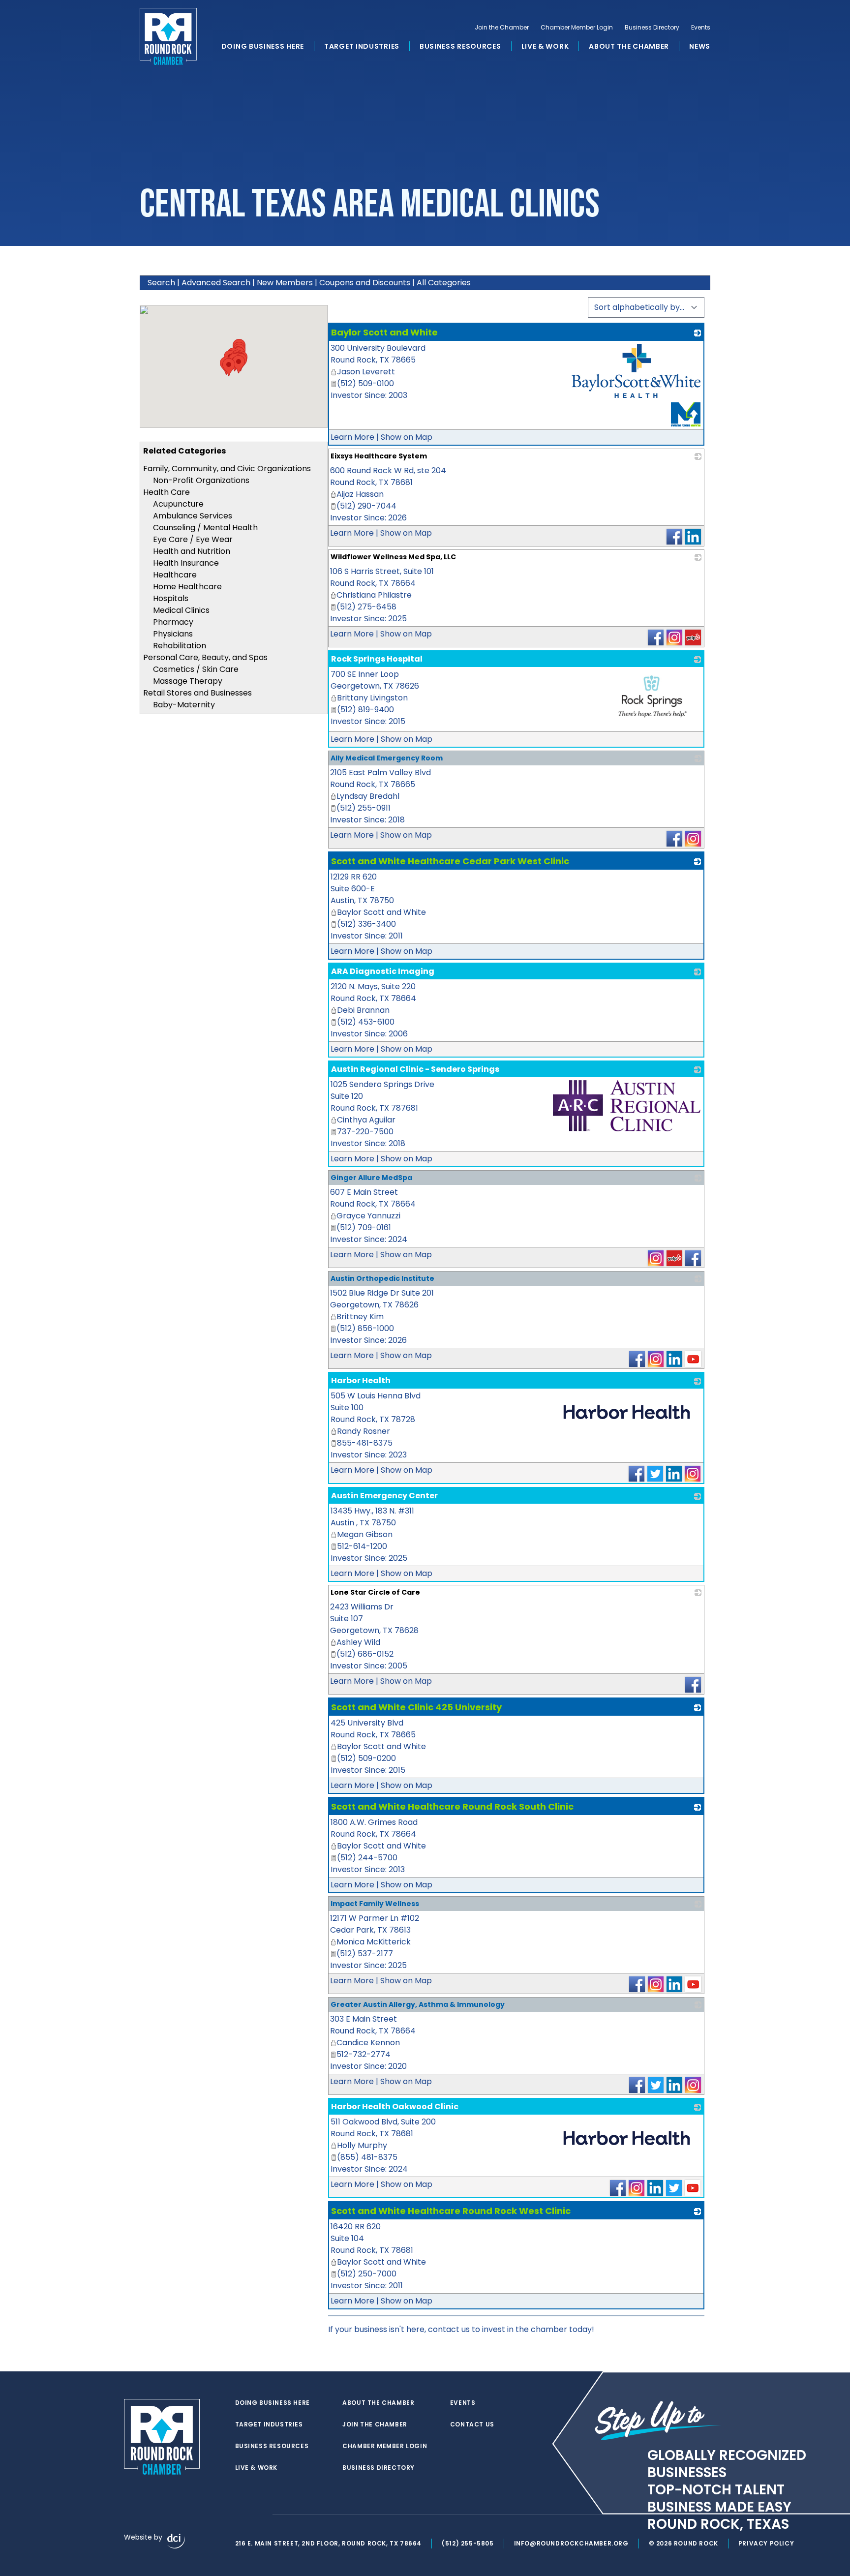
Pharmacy (173, 622)
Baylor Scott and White (384, 332)
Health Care (167, 492)
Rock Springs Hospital (377, 659)
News (700, 46)
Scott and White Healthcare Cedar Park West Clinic (450, 861)
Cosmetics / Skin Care (196, 669)
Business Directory (652, 28)
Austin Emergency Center (384, 1496)
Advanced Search (216, 283)
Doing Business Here (263, 46)
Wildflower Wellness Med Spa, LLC (393, 557)
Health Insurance (186, 563)
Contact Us (472, 2424)
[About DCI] (176, 2541)
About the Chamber (629, 46)
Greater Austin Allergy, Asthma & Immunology (418, 2004)
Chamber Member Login (577, 28)
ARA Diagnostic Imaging (383, 971)
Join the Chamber (502, 28)
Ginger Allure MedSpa (371, 1178)
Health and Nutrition (192, 551)
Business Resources (460, 46)
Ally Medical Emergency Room (387, 758)
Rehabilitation (180, 646)
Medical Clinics (181, 610)
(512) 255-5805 (468, 2543)
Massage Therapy (188, 681)
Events (701, 28)
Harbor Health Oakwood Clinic (395, 2106)
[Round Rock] (168, 36)
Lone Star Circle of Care (375, 1592)
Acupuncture (178, 504)
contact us (449, 2329)
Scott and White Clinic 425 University (416, 1707)
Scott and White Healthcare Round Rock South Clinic (452, 1806)
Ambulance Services (193, 516)
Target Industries (362, 46)
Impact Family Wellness (375, 1904)
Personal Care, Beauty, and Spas (205, 657)
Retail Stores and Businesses (197, 693)
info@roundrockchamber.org (571, 2543)
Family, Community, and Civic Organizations (227, 469)
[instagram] (260, 2515)
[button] (239, 364)
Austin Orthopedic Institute (382, 1278)
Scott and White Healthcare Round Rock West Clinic (451, 2211)
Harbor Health (361, 1380)
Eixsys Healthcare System (379, 456)
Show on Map (407, 437)
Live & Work (545, 46)
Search (161, 283)
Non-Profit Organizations (201, 480)
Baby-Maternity (184, 705)
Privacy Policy (766, 2543)
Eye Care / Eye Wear (193, 539)
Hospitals (171, 598)
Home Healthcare (187, 587)
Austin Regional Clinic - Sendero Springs (415, 1069)
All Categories (444, 283)
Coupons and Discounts (365, 283)
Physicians (173, 634)
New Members (285, 283)
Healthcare (175, 575)
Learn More (352, 437)
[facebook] (240, 2515)
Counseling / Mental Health (205, 528)
